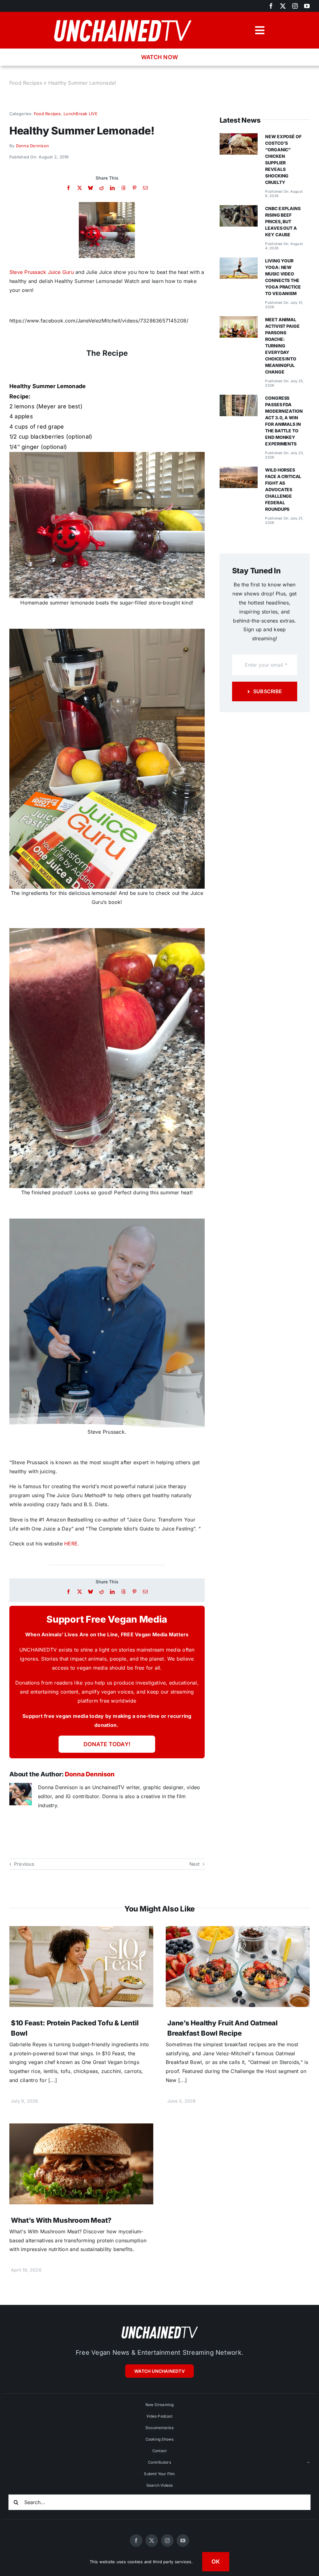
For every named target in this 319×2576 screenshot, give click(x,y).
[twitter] (283, 6)
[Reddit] (101, 188)
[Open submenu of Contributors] (308, 2462)
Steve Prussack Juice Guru (42, 272)
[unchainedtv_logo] (122, 17)
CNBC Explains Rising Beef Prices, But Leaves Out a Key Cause (283, 221)
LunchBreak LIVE (81, 114)
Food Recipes (26, 83)
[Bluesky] (90, 188)
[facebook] (271, 6)
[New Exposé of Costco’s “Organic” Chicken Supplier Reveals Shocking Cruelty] (239, 138)
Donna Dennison (32, 146)
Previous (24, 1864)
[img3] (107, 204)
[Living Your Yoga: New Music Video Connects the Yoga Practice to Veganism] (239, 262)
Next (195, 1864)
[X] (80, 188)
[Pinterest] (134, 188)
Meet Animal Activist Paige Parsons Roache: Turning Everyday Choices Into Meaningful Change (282, 346)
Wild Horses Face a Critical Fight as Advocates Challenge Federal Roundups (283, 489)
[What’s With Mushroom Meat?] (81, 2128)
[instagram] (295, 6)
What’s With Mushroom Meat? (61, 2220)
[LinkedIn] (112, 188)
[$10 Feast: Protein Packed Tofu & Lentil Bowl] (81, 1930)
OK (216, 2562)
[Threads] (124, 188)
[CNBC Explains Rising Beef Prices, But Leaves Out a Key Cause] (239, 209)
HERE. (72, 1544)
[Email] (145, 188)
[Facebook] (68, 188)
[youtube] (307, 6)
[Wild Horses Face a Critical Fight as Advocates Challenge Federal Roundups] (239, 471)
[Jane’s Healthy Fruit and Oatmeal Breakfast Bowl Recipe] (238, 1930)
